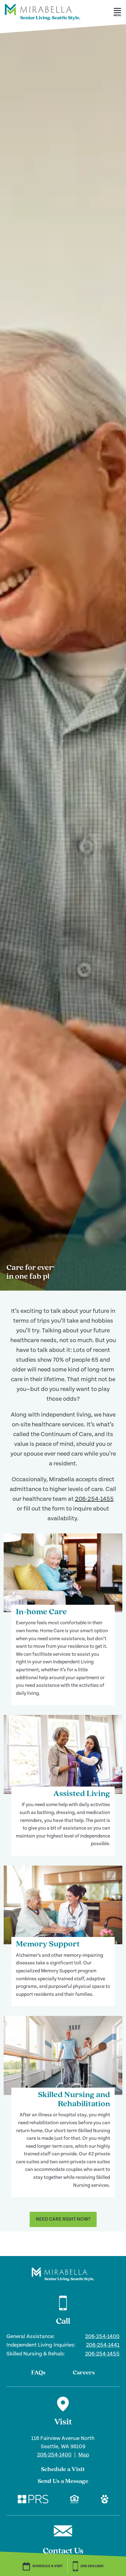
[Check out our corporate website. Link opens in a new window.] (33, 2500)
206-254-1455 (94, 1499)
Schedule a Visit (63, 2470)
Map (84, 2455)
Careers (84, 2373)
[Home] (43, 23)
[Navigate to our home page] (63, 2274)
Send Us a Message (63, 2481)
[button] (117, 12)
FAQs (38, 2373)
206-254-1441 (103, 2345)
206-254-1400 (102, 2336)
